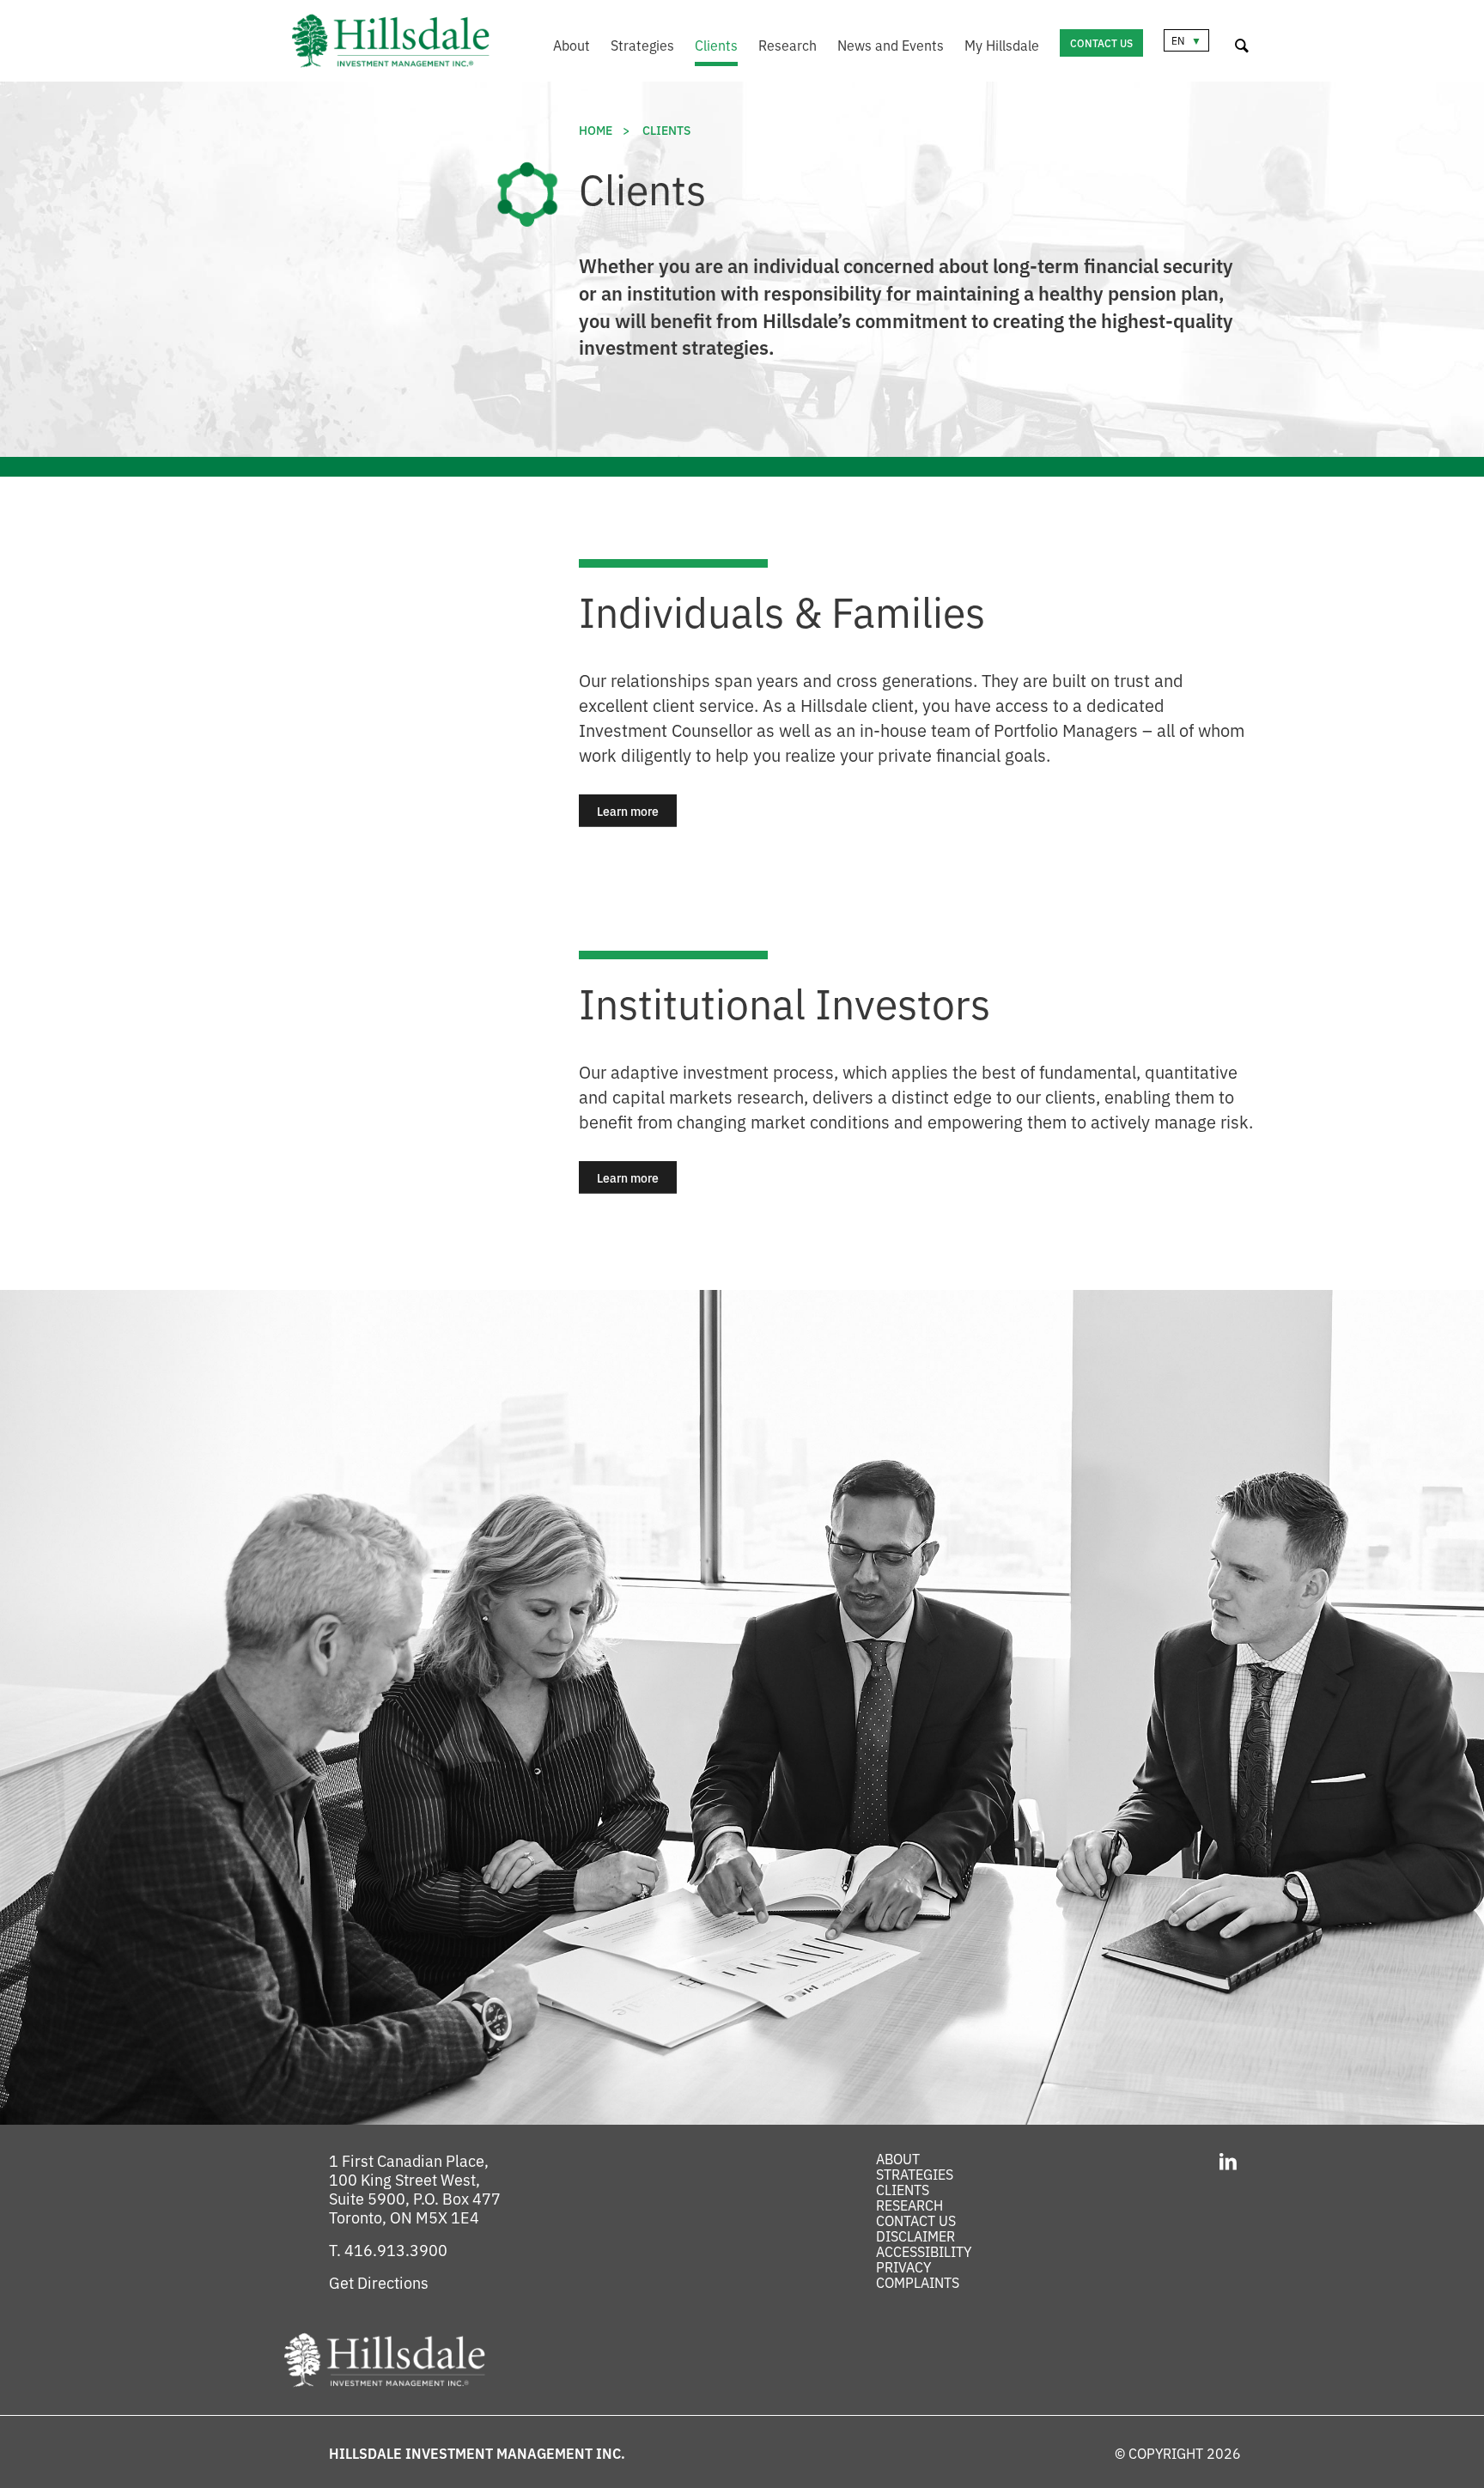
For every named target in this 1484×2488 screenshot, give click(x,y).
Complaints (918, 2282)
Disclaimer (915, 2236)
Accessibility (924, 2251)
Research (788, 45)
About (572, 45)
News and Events (891, 45)
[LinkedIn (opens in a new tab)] (1228, 2160)
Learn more (637, 811)
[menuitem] (561, 47)
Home (596, 130)
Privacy (903, 2266)
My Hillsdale (1002, 45)
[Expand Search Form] (1242, 43)
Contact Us (1101, 43)
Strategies (642, 45)
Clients (716, 45)
